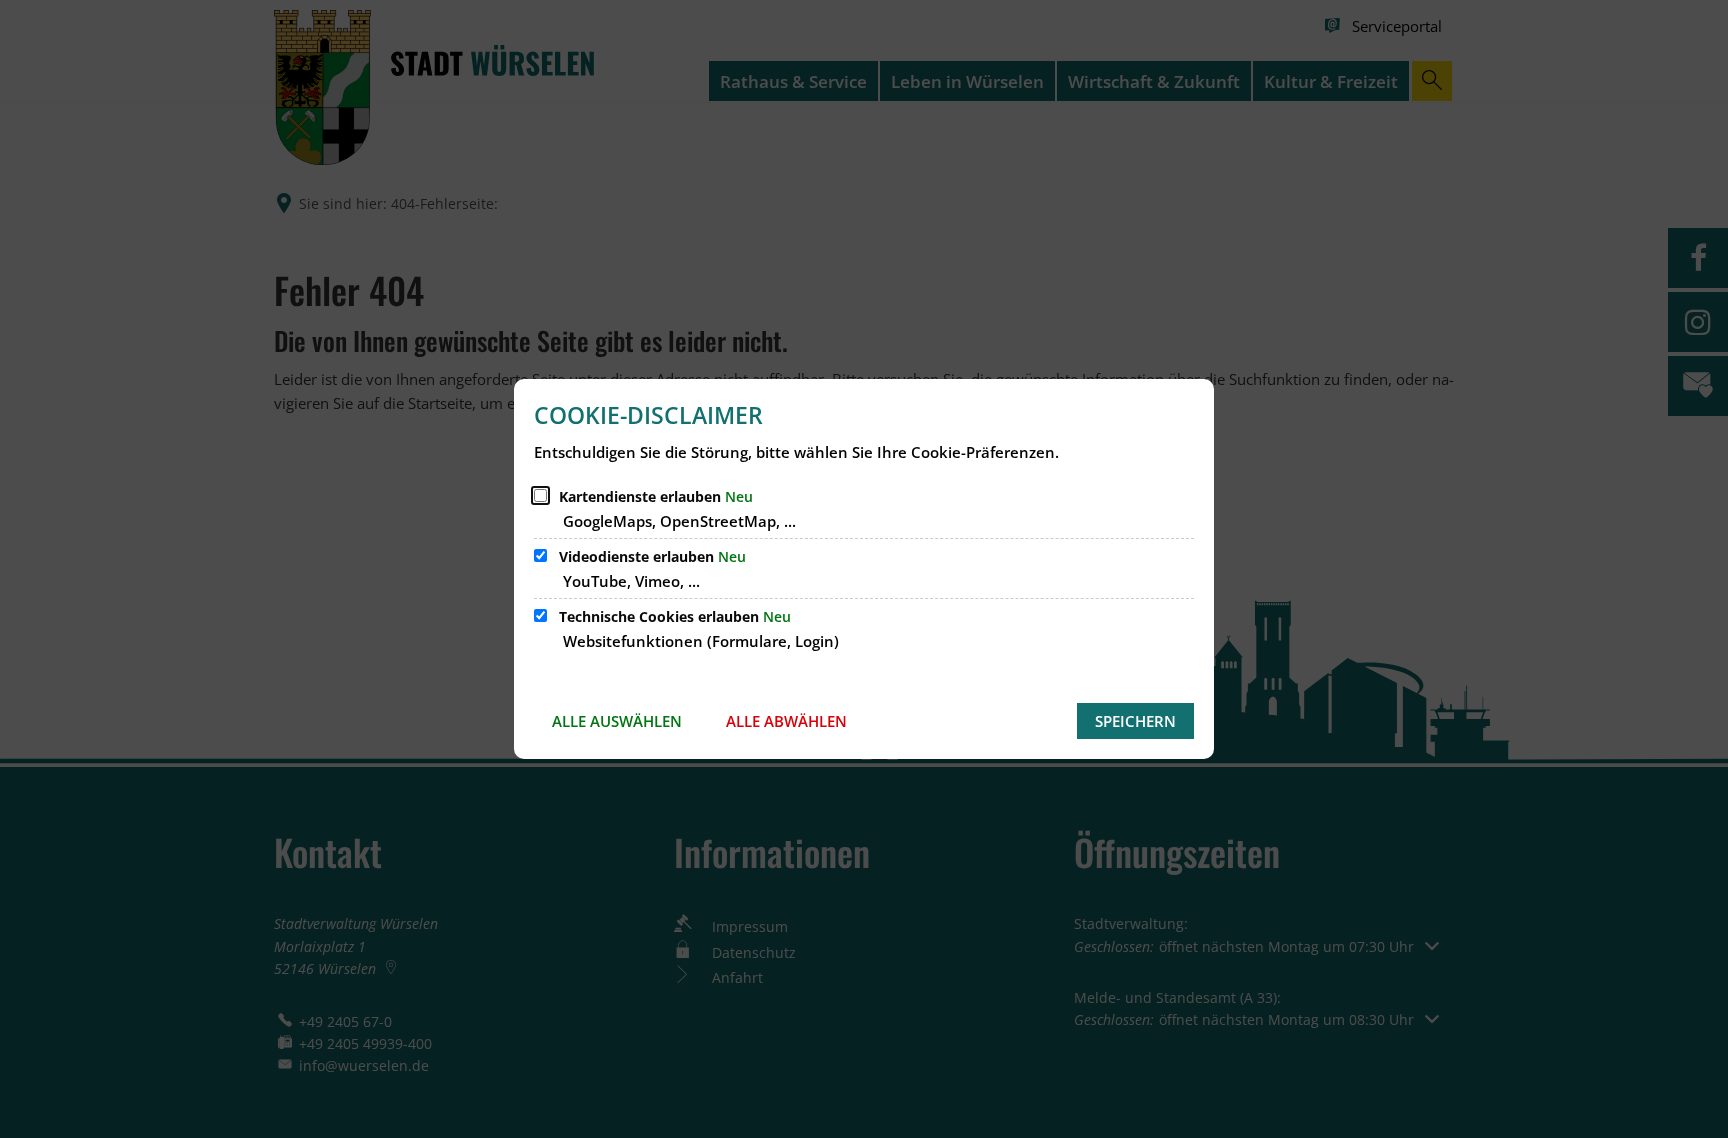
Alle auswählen (617, 721)
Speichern (1135, 721)
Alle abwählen (786, 721)
